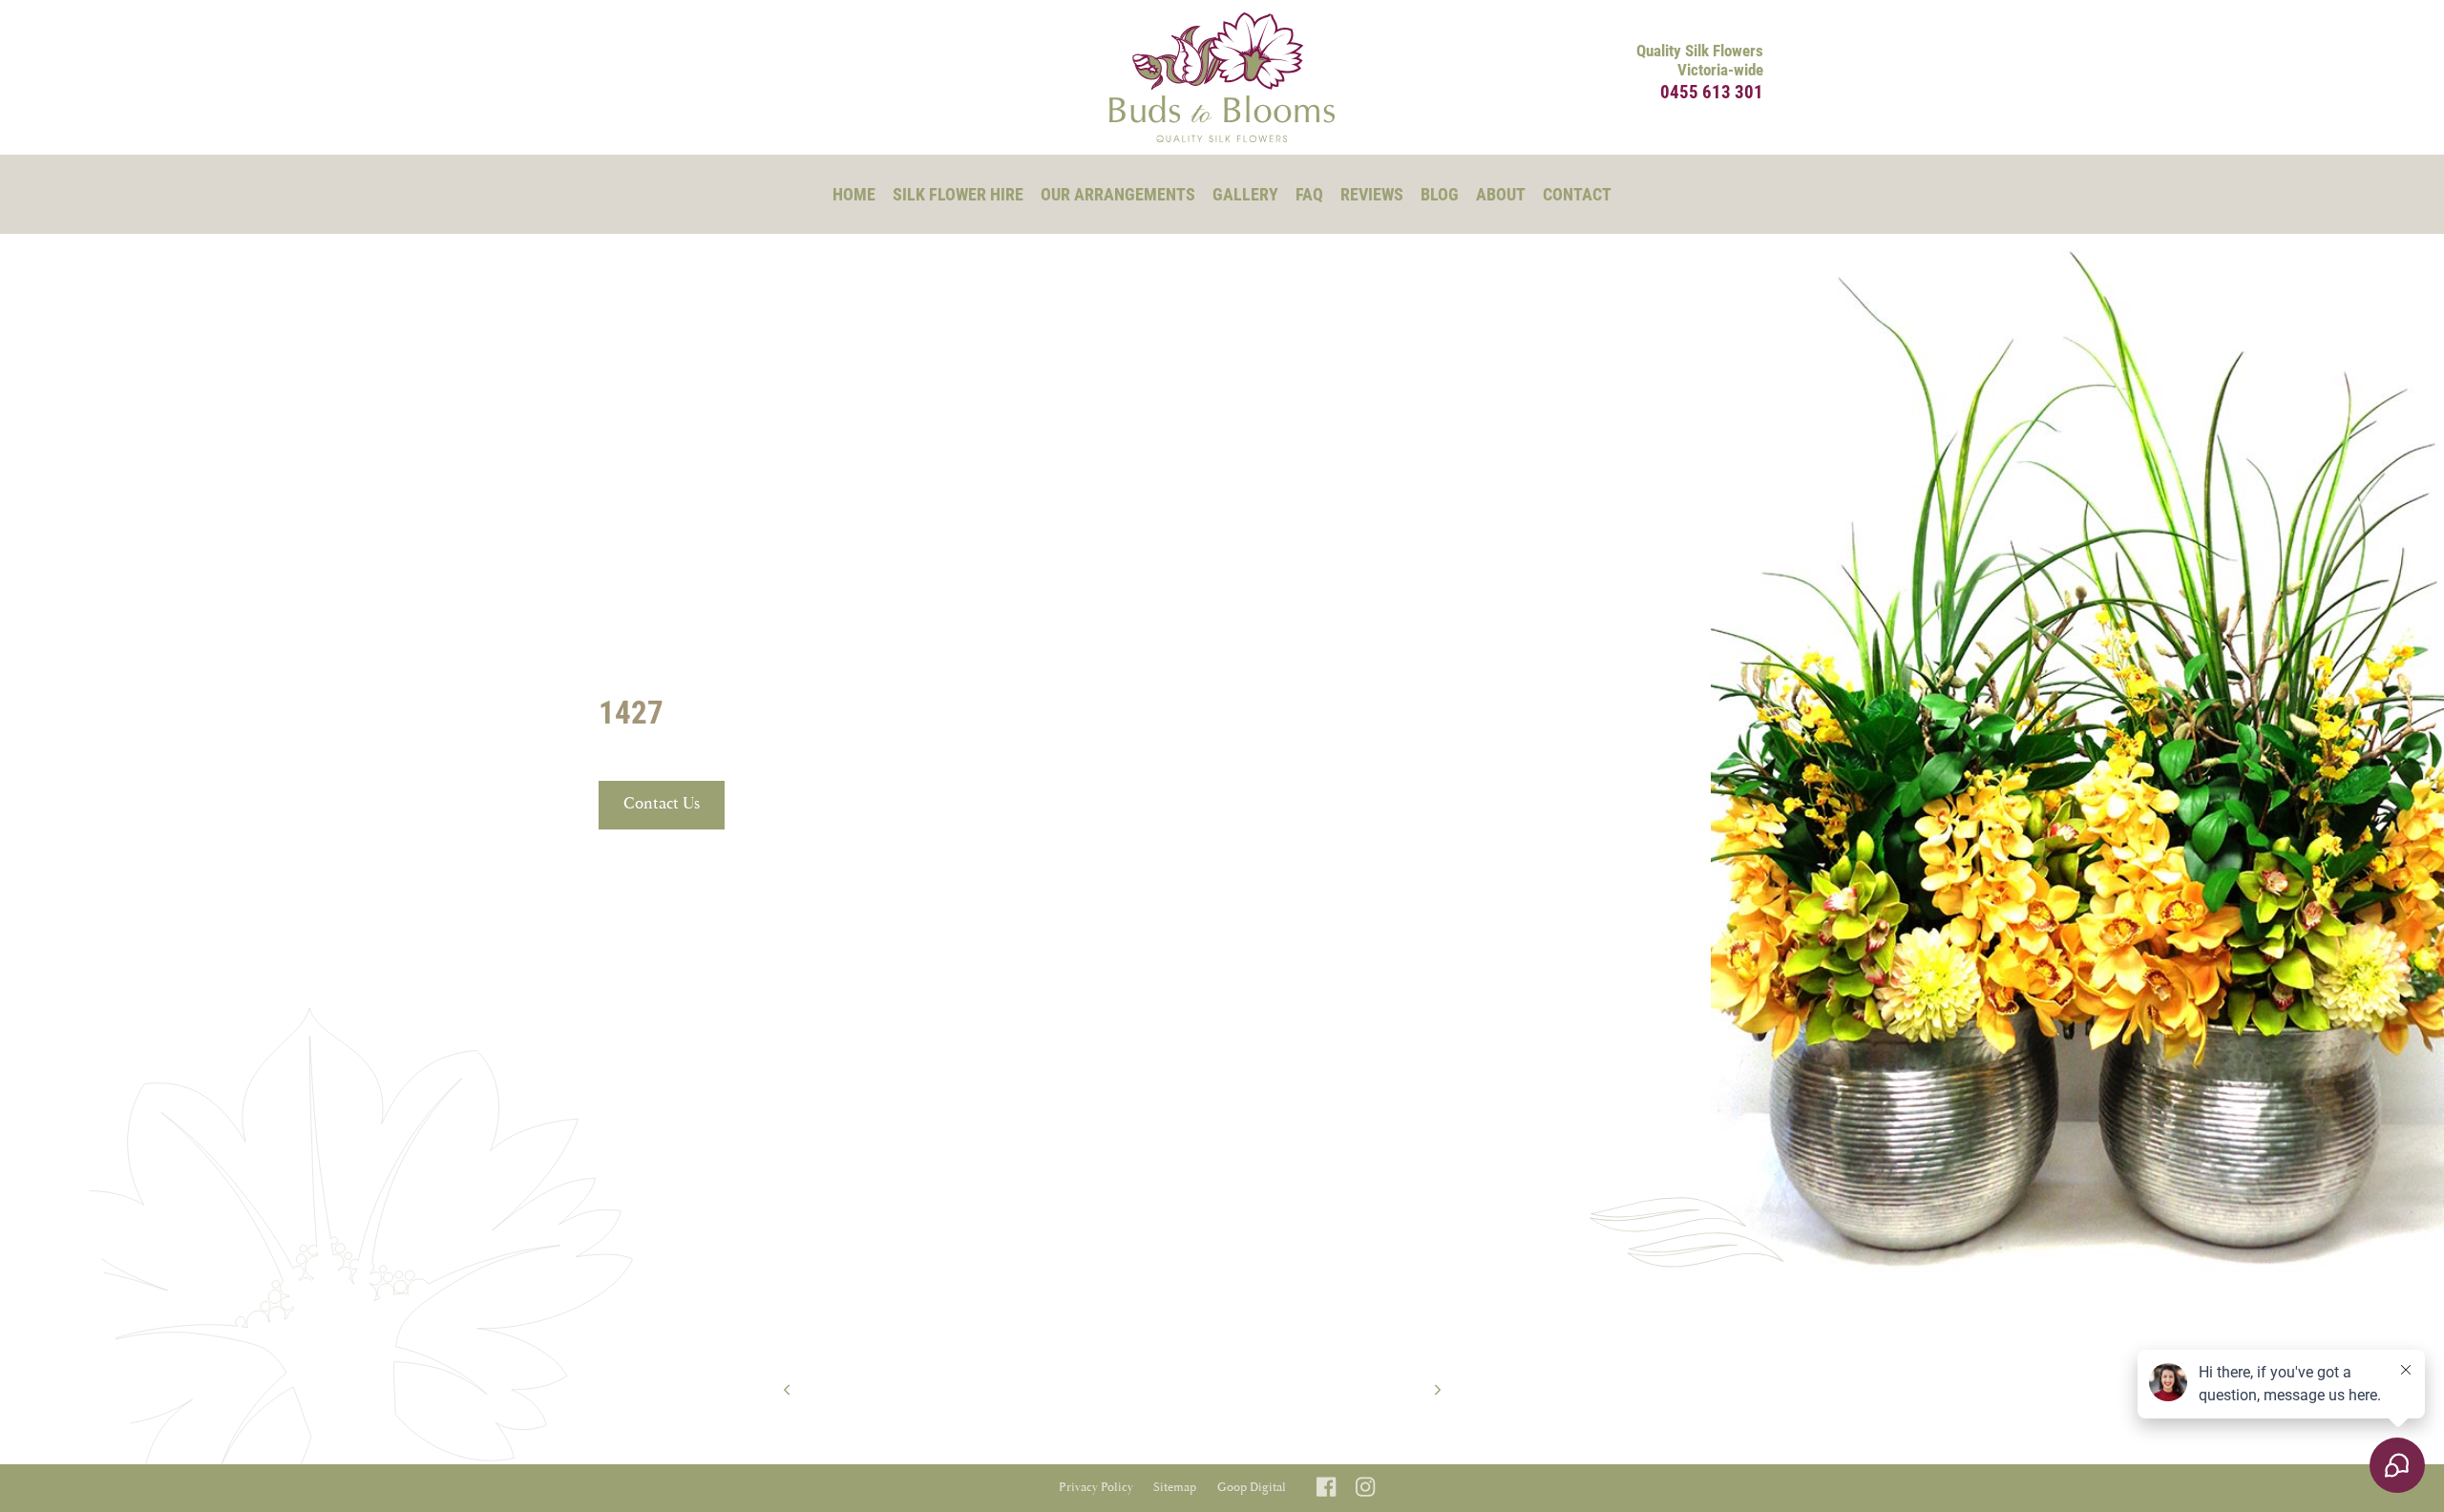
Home (854, 194)
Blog (1440, 194)
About (1501, 194)
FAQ (1309, 194)
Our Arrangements (1118, 194)
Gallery (1245, 194)
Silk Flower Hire (958, 194)
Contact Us (662, 804)
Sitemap (1175, 1488)
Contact (1577, 194)
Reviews (1372, 194)
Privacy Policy (1096, 1488)
